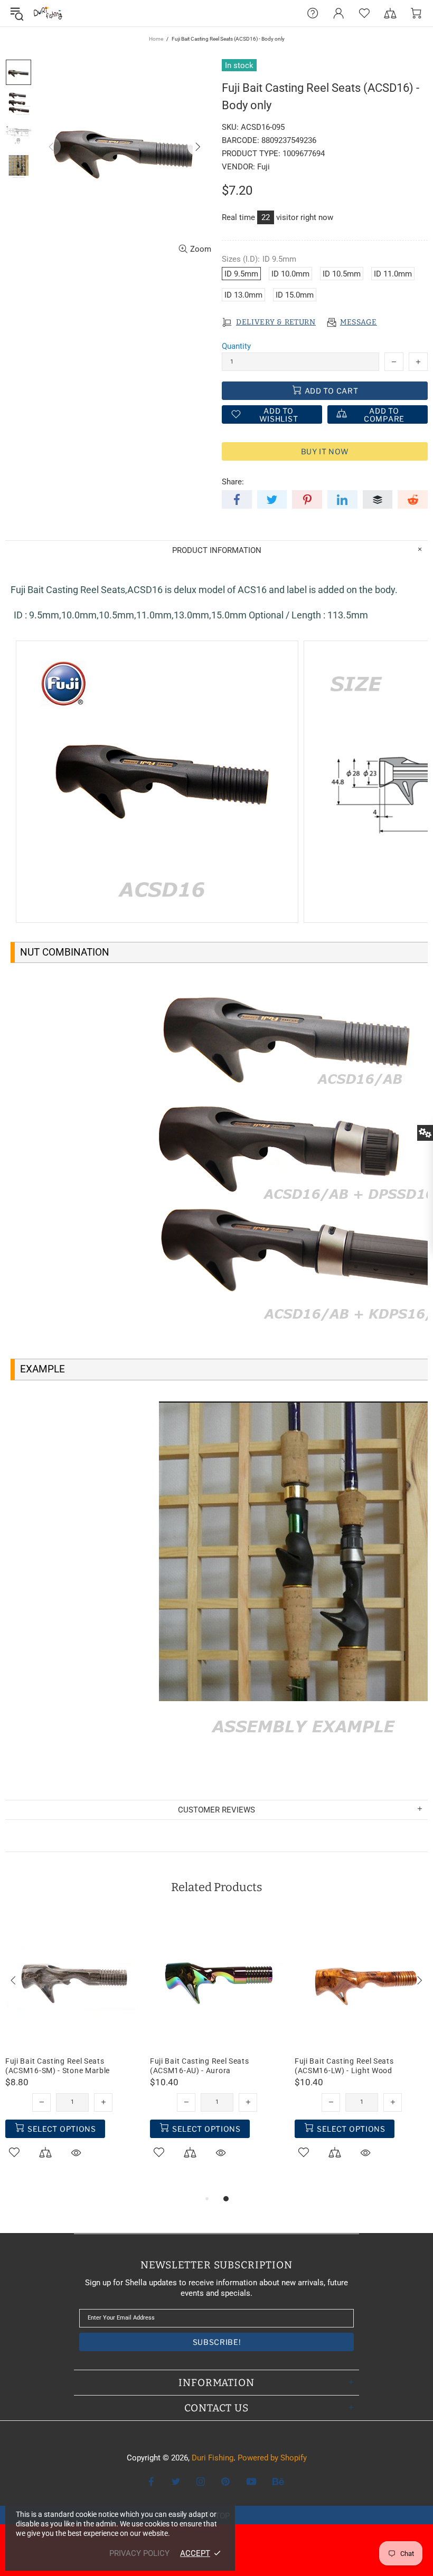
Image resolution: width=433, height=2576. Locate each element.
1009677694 (304, 154)
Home (156, 39)
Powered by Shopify (272, 2458)
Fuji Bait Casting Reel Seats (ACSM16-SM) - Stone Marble (58, 2066)
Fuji (263, 167)
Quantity (236, 346)
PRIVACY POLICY (139, 2553)
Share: (233, 482)
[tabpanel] (72, 2049)
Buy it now (325, 451)
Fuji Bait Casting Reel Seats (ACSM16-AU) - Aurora (200, 2066)
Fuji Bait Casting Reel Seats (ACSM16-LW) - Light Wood (344, 2066)
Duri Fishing (48, 13)
